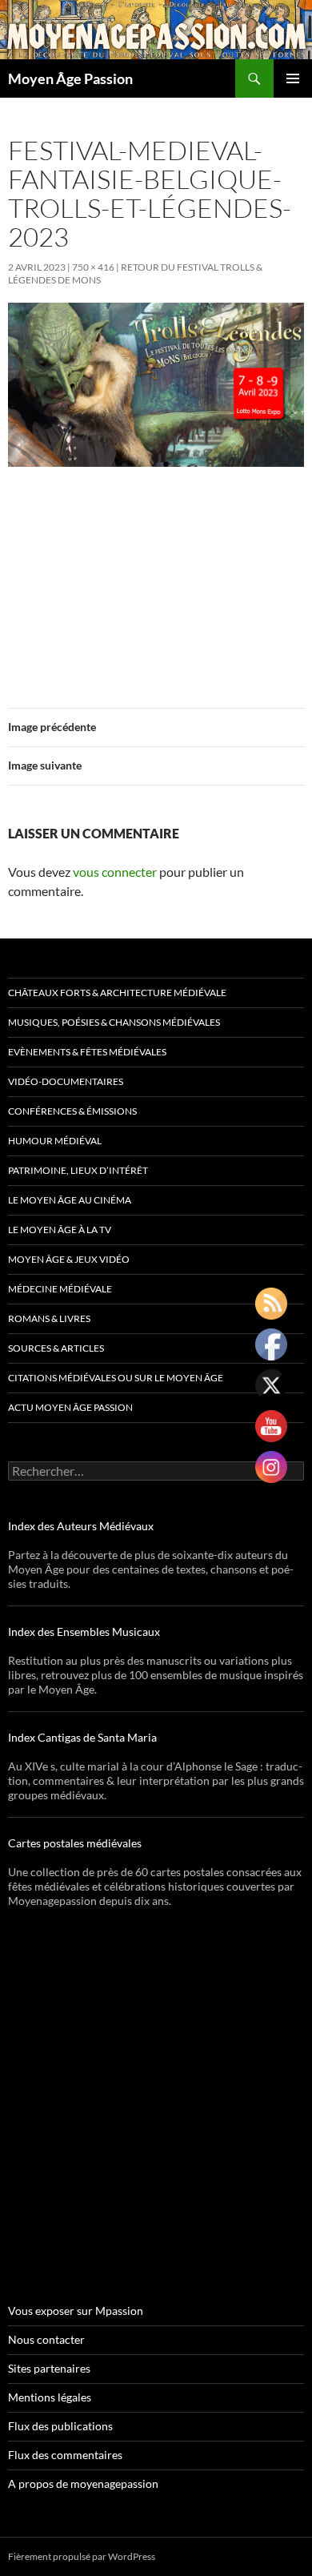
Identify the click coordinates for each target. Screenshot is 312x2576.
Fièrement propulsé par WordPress (82, 2556)
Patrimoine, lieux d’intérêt (78, 1170)
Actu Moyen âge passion (70, 1407)
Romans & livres (49, 1318)
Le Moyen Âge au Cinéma (70, 1200)
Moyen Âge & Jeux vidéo (69, 1259)
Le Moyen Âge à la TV (60, 1230)
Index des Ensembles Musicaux (84, 1632)
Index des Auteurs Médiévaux (81, 1526)
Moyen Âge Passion (70, 78)
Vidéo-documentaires (66, 1081)
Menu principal (293, 78)
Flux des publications (60, 2426)
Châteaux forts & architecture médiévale (117, 993)
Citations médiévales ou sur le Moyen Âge (116, 1378)
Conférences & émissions (72, 1111)
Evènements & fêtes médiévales (87, 1052)
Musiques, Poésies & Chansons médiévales (114, 1022)
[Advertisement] (156, 578)
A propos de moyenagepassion (83, 2484)
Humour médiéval (55, 1141)
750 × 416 (93, 267)
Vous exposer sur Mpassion (76, 2311)
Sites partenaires (49, 2368)
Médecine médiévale (60, 1289)
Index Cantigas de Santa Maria (82, 1737)
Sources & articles (56, 1348)
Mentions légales (50, 2397)
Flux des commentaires (65, 2455)
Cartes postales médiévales (75, 1843)
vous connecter (115, 872)
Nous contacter (46, 2339)
